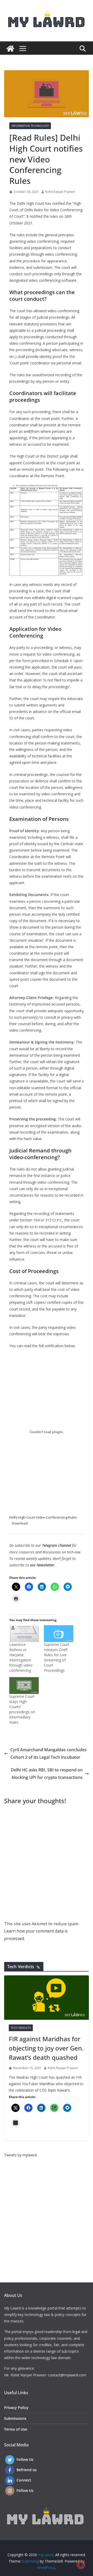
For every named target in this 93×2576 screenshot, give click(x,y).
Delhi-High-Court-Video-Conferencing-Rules (43, 1517)
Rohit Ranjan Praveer (60, 192)
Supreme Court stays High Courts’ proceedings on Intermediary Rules (22, 1709)
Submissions (15, 2418)
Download (20, 1523)
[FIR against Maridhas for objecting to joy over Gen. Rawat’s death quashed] (47, 1998)
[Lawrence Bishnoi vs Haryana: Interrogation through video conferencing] (24, 1634)
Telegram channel (57, 1545)
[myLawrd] (10, 49)
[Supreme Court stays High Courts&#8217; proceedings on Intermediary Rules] (24, 1686)
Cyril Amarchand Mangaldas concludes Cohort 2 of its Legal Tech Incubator (48, 1753)
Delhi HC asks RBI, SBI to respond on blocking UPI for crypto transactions (47, 1774)
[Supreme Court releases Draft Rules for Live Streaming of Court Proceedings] (59, 1634)
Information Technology (30, 126)
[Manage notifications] (81, 2565)
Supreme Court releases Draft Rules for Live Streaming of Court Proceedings (57, 1657)
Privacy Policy (16, 2408)
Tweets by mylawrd (20, 2155)
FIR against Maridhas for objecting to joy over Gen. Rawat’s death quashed (46, 2048)
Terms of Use (16, 2429)
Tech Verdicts (21, 2028)
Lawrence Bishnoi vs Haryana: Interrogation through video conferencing (21, 1657)
